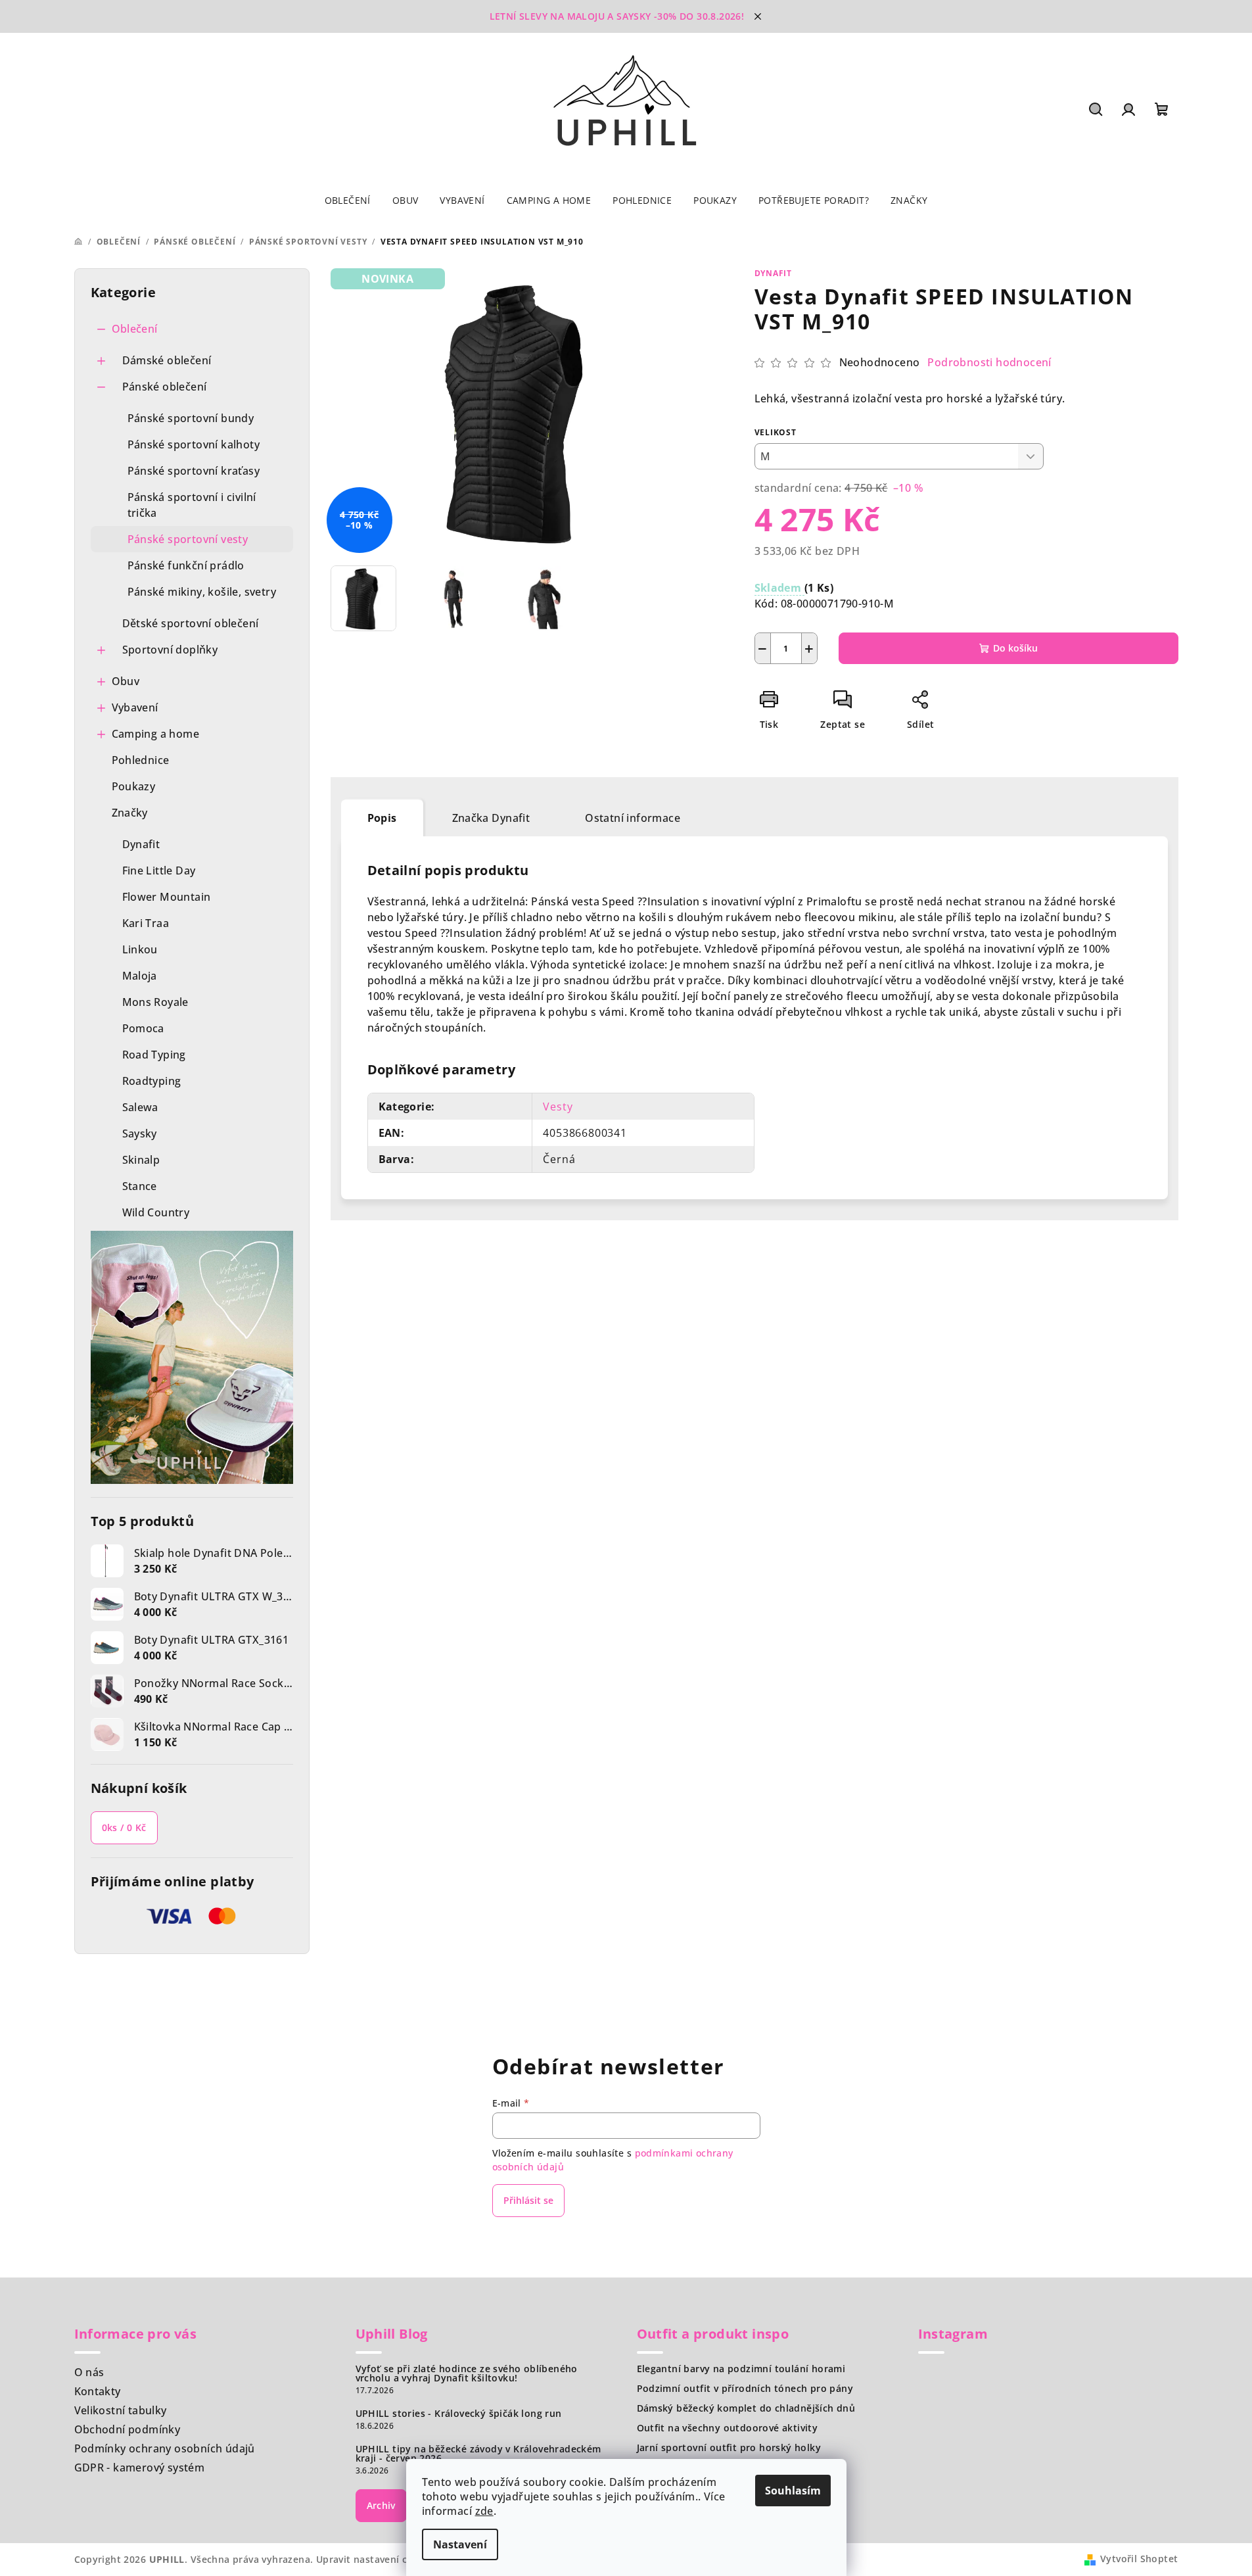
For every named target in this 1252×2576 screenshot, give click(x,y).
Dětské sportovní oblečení (191, 623)
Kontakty (98, 2391)
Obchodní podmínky (128, 2429)
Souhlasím (793, 2491)
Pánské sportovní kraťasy (194, 471)
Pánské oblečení (165, 387)
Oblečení (135, 329)
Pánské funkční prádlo (186, 565)
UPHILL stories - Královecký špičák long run (459, 2414)
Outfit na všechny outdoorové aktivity (728, 2428)
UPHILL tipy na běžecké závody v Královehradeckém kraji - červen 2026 (478, 2454)
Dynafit (774, 273)
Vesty (558, 1107)
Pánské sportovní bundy (191, 418)
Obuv (126, 681)
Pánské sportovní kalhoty (194, 444)
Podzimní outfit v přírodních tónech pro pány (745, 2389)
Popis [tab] (382, 818)
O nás (89, 2372)
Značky (130, 813)
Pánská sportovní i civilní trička (192, 505)
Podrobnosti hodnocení (989, 362)
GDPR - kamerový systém (140, 2468)
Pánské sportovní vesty (188, 539)
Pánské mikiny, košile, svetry (202, 592)
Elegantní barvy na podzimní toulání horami (741, 2369)
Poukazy (134, 786)
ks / (124, 1827)
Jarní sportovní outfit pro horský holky (729, 2448)
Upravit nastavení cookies (377, 2559)
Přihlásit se (528, 2200)
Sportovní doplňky (170, 650)
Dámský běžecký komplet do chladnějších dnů (746, 2408)
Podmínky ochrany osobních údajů (165, 2448)
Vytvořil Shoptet (1139, 2559)
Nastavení (460, 2544)
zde (484, 2511)
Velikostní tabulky (121, 2410)
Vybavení (135, 707)
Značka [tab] (491, 818)
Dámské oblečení (167, 360)
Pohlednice (141, 760)
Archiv (381, 2505)
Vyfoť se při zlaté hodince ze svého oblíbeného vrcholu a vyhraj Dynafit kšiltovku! (467, 2373)
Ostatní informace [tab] (633, 818)
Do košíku (1015, 648)
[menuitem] (348, 201)
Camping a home (156, 734)
